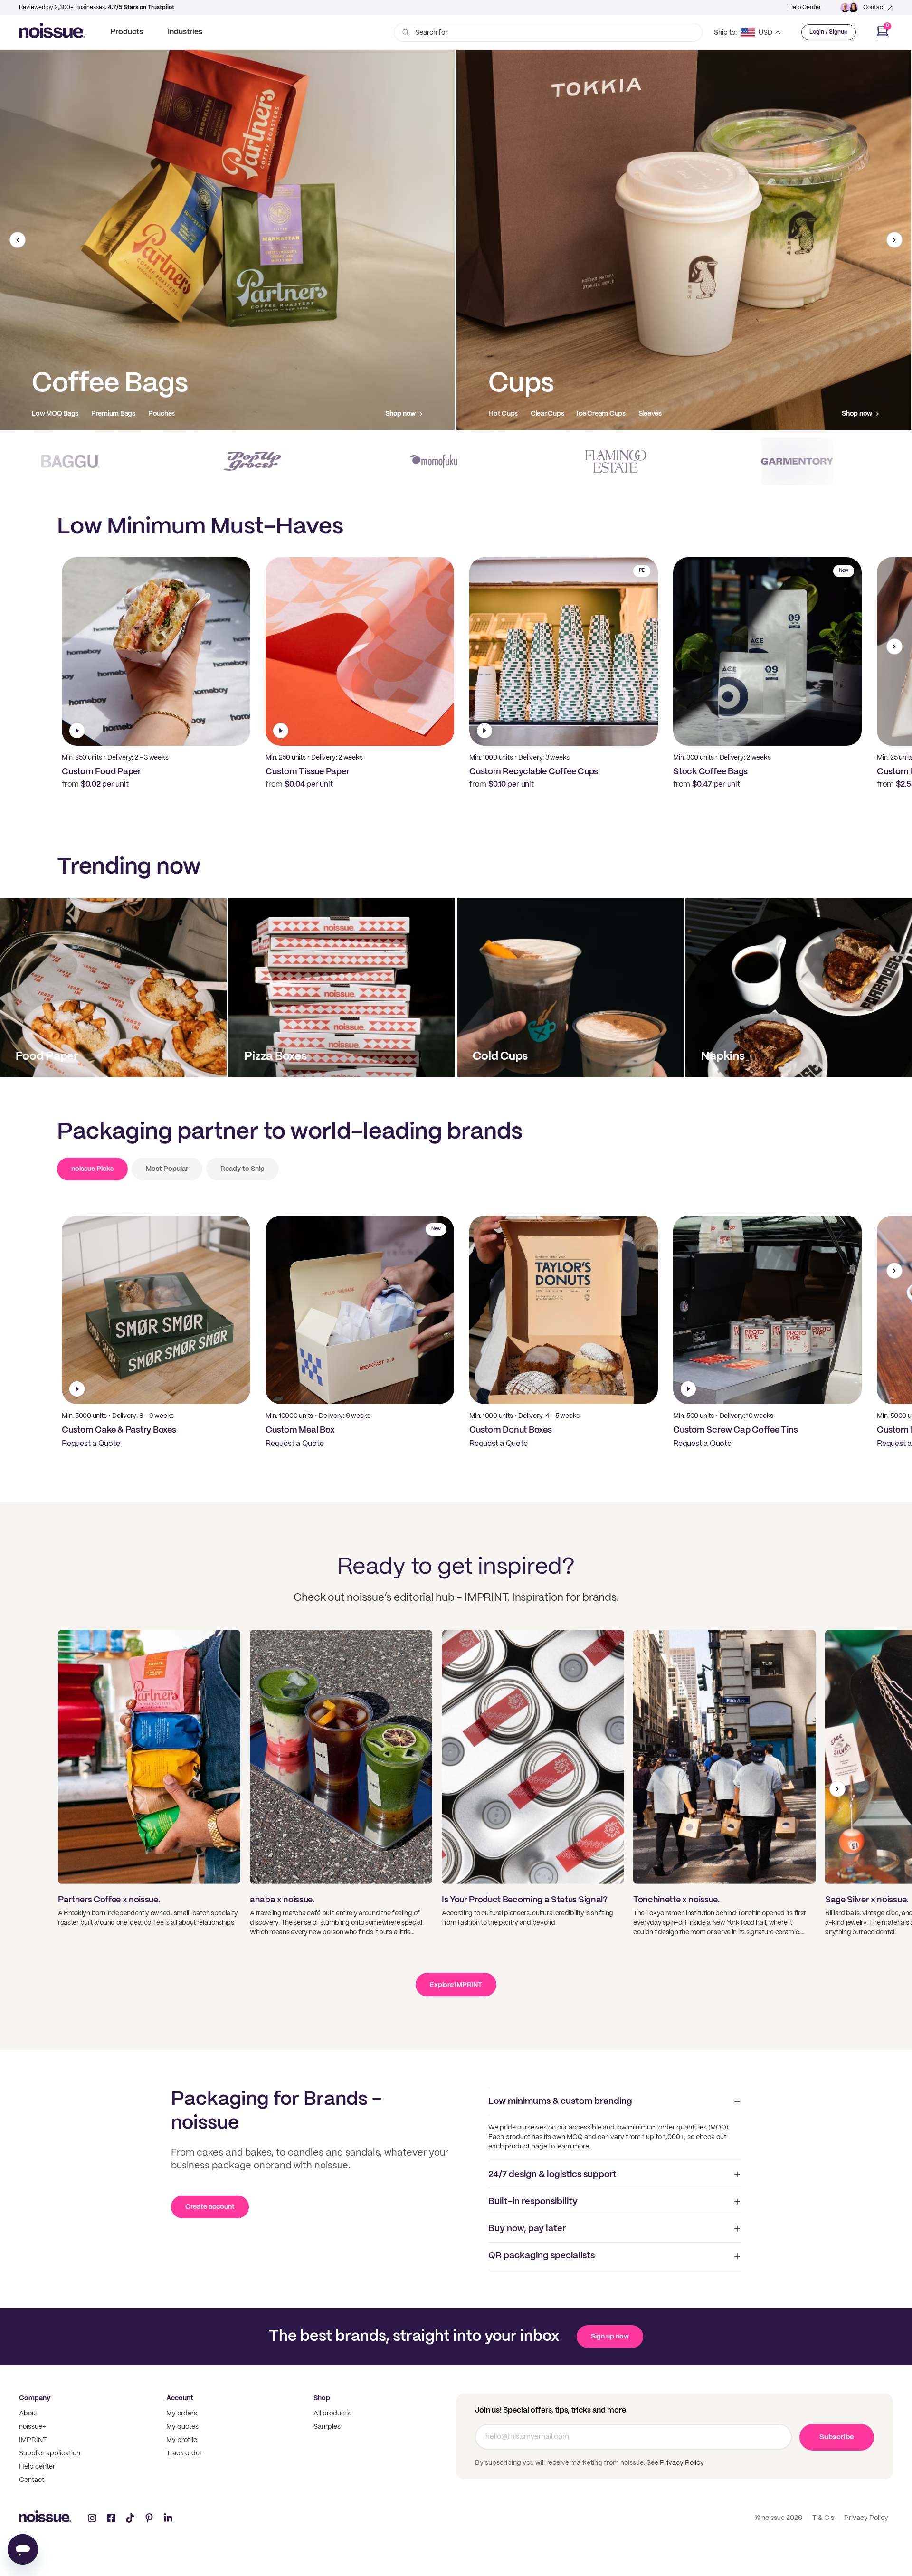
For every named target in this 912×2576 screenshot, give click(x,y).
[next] (894, 240)
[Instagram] (92, 2518)
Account (180, 2398)
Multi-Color (93, 414)
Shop (322, 2398)
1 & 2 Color (47, 414)
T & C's (823, 2518)
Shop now (400, 414)
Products (127, 32)
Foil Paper (647, 414)
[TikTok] (130, 2518)
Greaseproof (600, 414)
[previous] (18, 240)
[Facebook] (111, 2518)
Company (35, 2398)
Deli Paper (552, 414)
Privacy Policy (681, 2463)
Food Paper (506, 414)
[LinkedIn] (168, 2518)
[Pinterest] (149, 2518)
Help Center (805, 7)
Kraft (132, 414)
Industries (185, 32)
